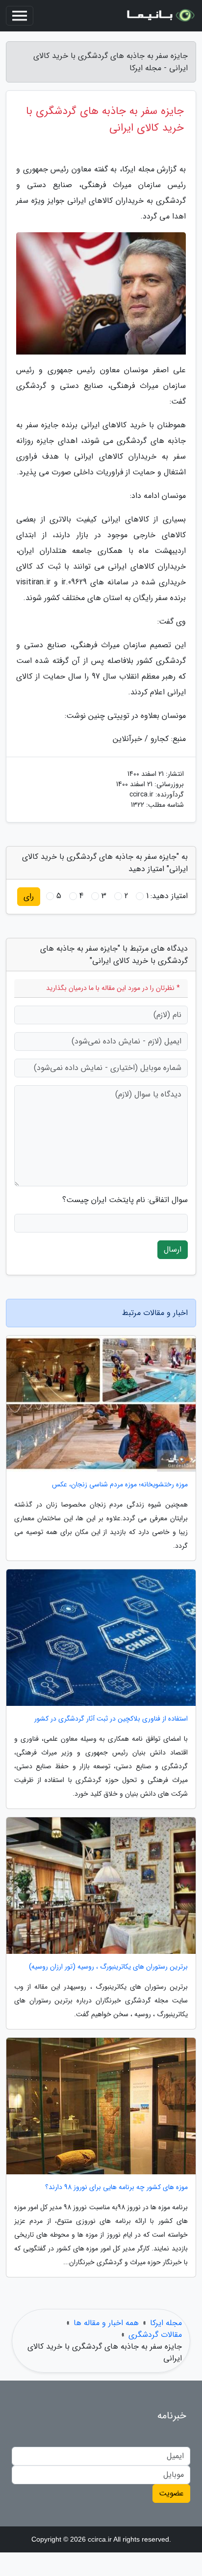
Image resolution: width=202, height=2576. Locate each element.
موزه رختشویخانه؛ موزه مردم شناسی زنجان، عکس (120, 1485)
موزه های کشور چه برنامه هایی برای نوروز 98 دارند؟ (116, 2187)
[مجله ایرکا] (160, 16)
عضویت (171, 2493)
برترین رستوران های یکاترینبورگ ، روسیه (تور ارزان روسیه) (108, 1967)
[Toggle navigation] (20, 16)
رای (29, 896)
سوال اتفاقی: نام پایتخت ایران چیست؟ (125, 1200)
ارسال (173, 1249)
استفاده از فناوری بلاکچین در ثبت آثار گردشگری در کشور (111, 1719)
